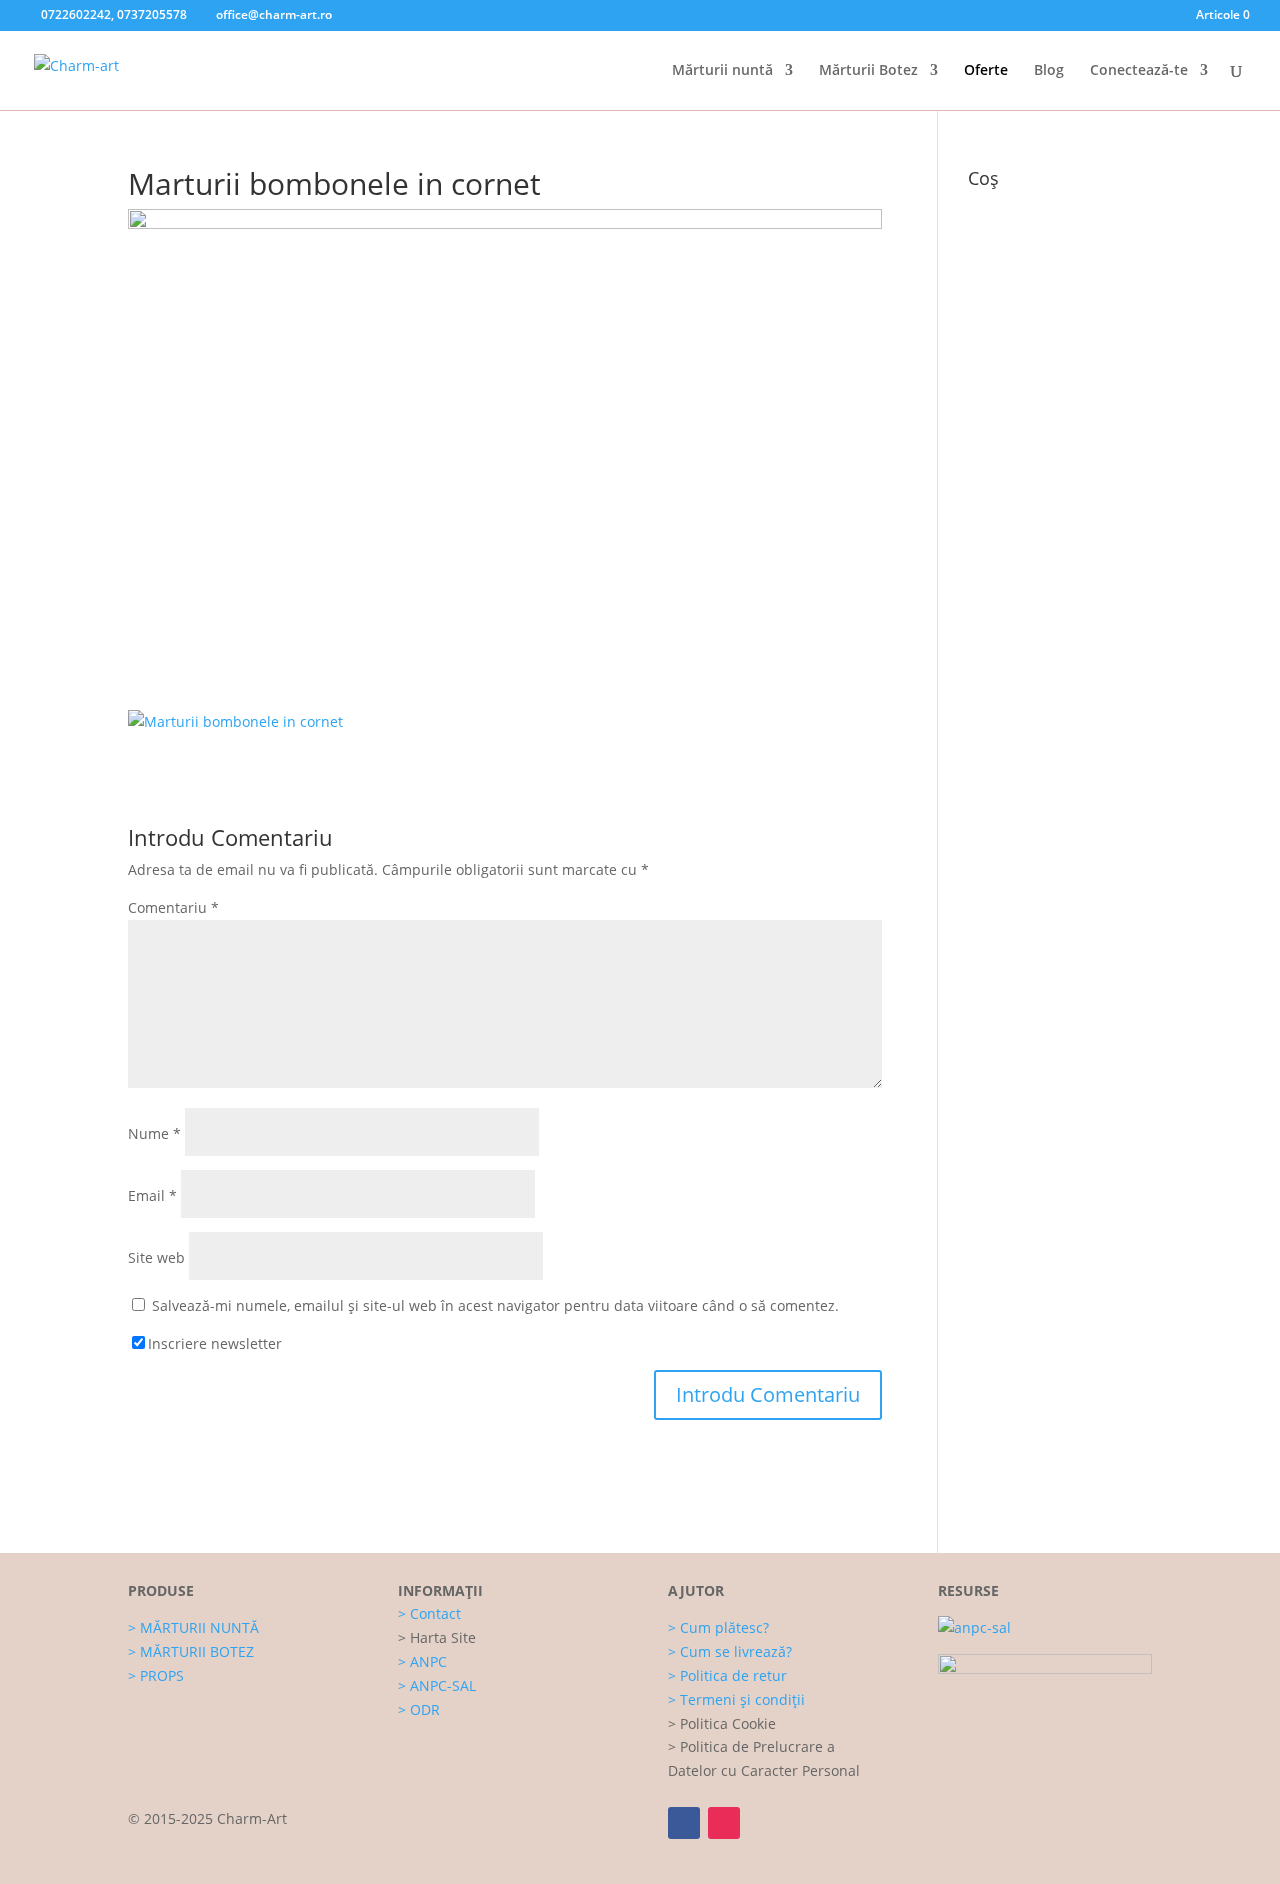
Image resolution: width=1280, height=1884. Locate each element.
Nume (154, 1133)
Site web (156, 1257)
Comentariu (173, 907)
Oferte (986, 71)
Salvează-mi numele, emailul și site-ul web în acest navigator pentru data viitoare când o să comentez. (495, 1305)
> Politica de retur (727, 1675)
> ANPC (422, 1661)
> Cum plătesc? (718, 1627)
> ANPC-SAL (437, 1685)
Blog (1049, 71)
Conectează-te (1139, 71)
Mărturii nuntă (722, 71)
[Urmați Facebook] (684, 1823)
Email (152, 1195)
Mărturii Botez (868, 71)
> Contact (429, 1613)
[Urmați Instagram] (724, 1823)
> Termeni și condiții (736, 1699)
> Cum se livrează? (730, 1651)
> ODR (419, 1709)
